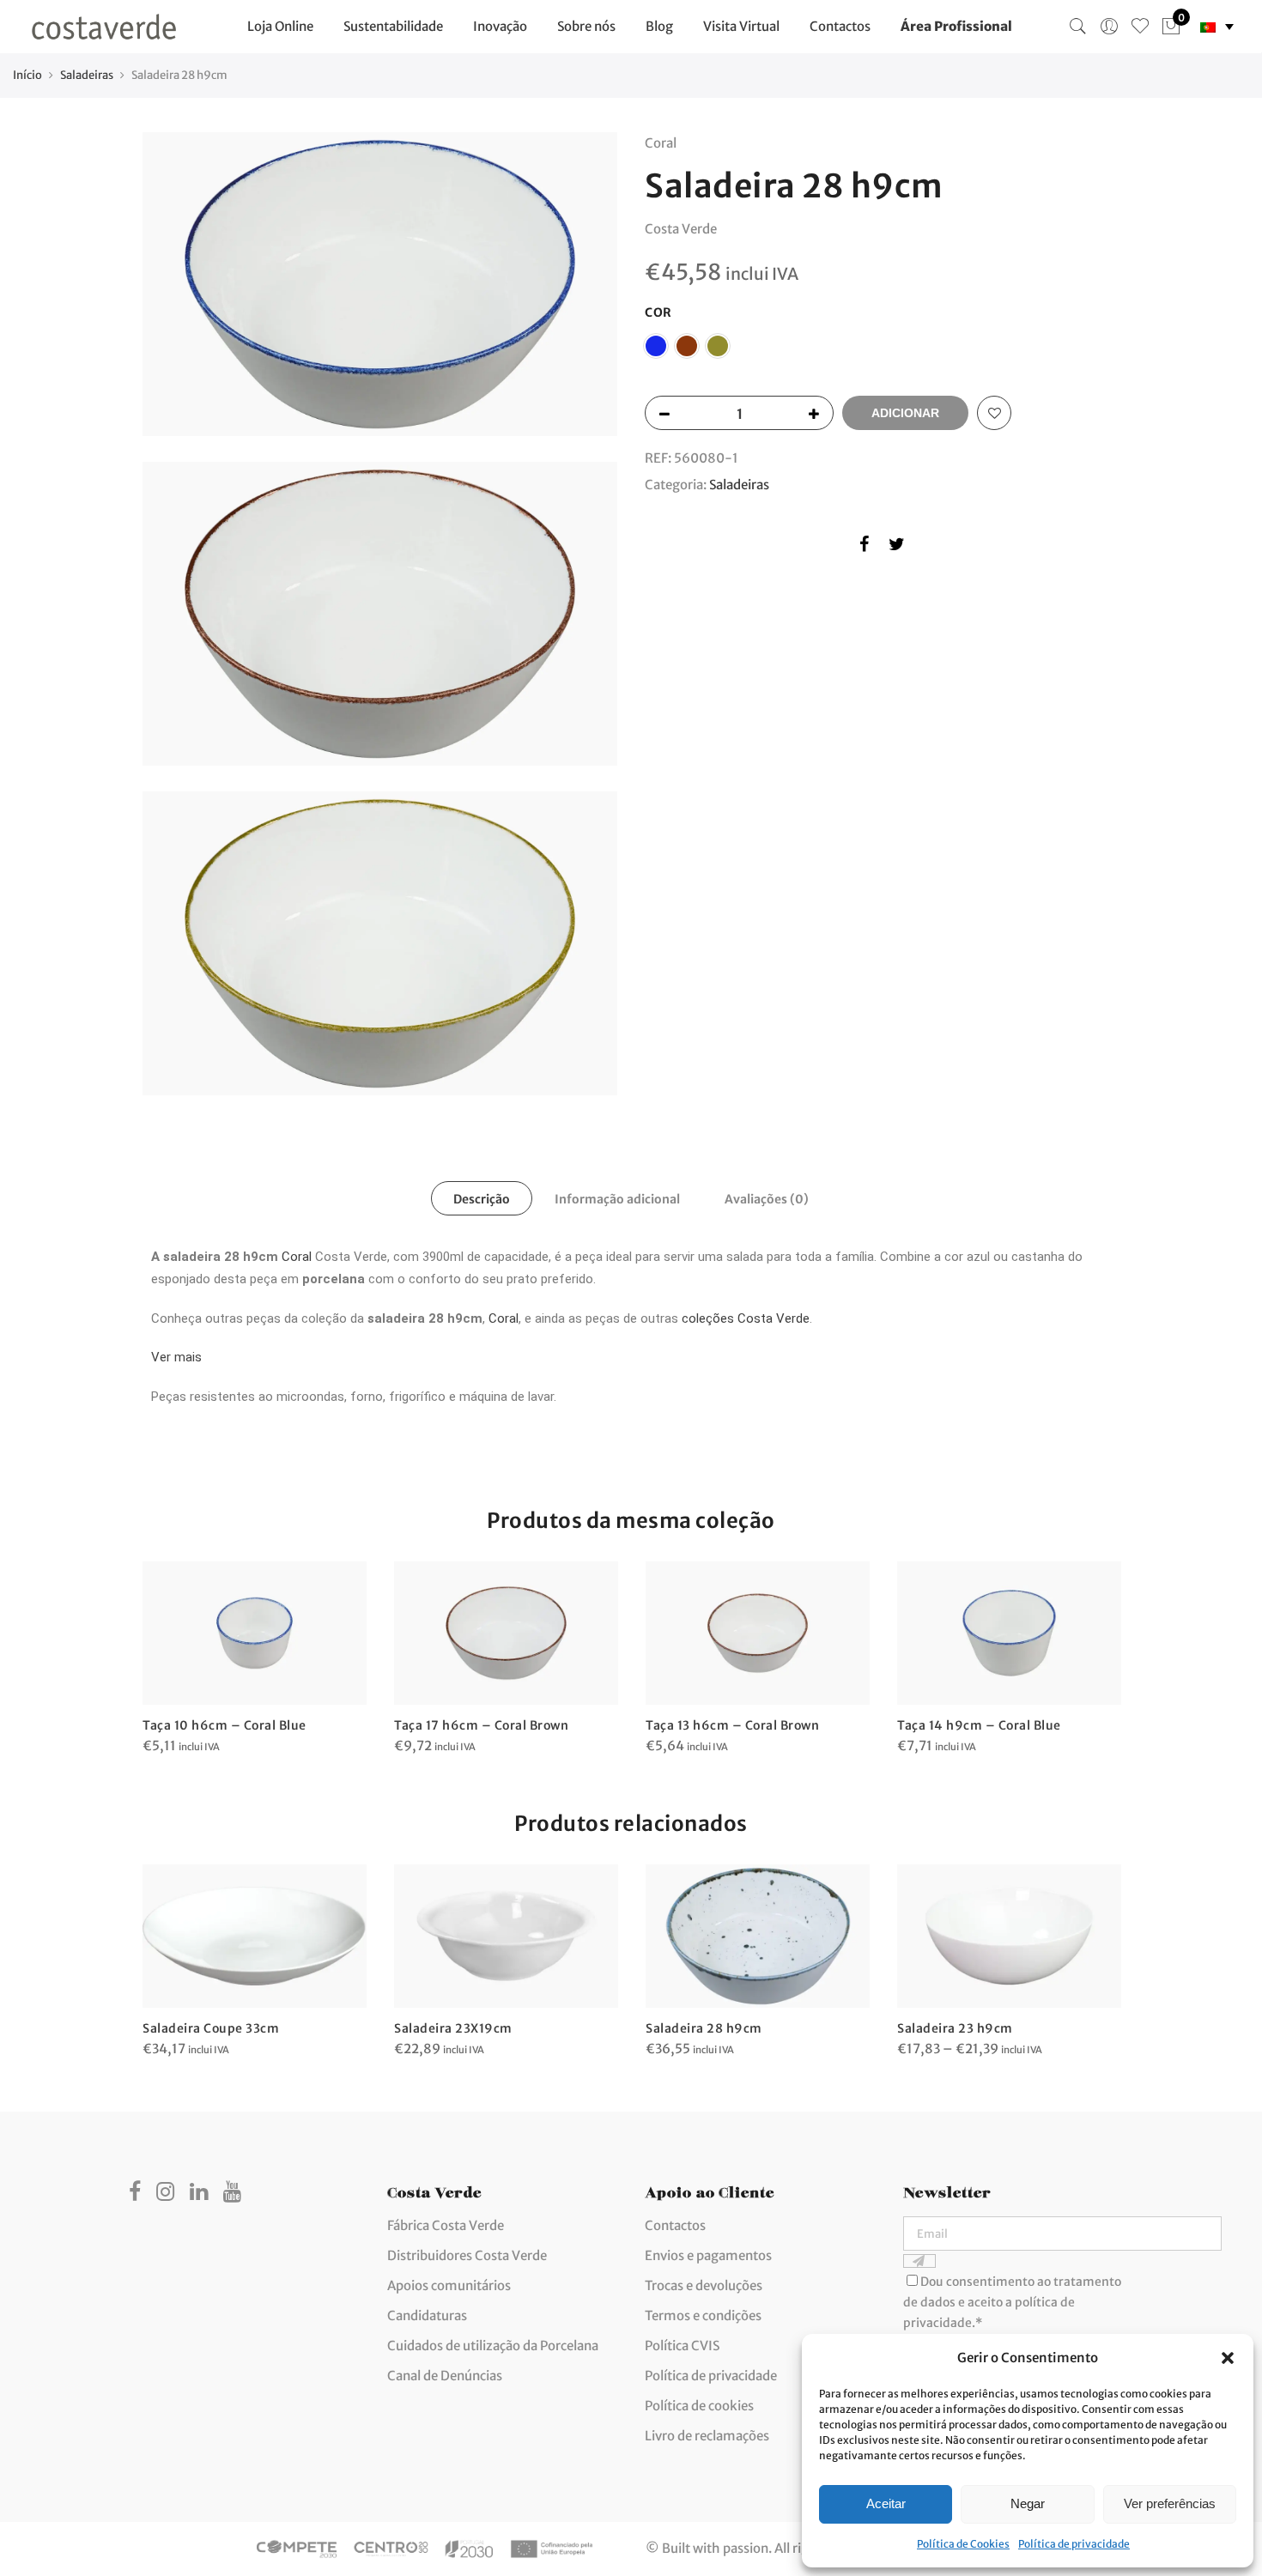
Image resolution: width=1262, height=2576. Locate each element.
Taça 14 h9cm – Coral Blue (979, 1725)
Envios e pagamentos (708, 2255)
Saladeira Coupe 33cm (211, 2028)
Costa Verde (681, 229)
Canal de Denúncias (445, 2376)
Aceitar (886, 2503)
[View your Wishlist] (1140, 27)
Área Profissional (956, 26)
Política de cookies (699, 2406)
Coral (297, 1257)
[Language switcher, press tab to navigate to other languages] (1217, 27)
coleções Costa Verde (746, 1318)
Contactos (840, 26)
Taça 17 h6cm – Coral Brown (481, 1725)
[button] (1228, 2358)
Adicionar (905, 413)
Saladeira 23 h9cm (955, 2028)
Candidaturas (427, 2315)
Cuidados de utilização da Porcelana (493, 2346)
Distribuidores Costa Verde (467, 2255)
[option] (255, 1659)
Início (27, 75)
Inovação (500, 26)
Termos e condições (703, 2315)
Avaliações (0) (767, 1199)
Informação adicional (617, 1199)
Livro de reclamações (707, 2436)
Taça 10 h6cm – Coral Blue (224, 1725)
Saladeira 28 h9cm (704, 2028)
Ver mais (176, 1357)
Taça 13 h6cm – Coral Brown (732, 1725)
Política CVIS (682, 2346)
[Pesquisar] (1078, 27)
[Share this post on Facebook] (864, 547)
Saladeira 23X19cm (453, 2028)
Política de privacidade (1074, 2544)
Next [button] (1104, 1949)
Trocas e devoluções (704, 2285)
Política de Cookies (963, 2544)
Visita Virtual (741, 26)
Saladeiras (87, 75)
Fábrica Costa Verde (446, 2225)
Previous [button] (158, 1949)
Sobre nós (586, 26)
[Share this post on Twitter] (897, 547)
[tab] (482, 1198)
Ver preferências (1170, 2503)
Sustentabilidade (393, 26)
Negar (1028, 2503)
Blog (659, 26)
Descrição (482, 1199)
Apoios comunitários (449, 2285)
